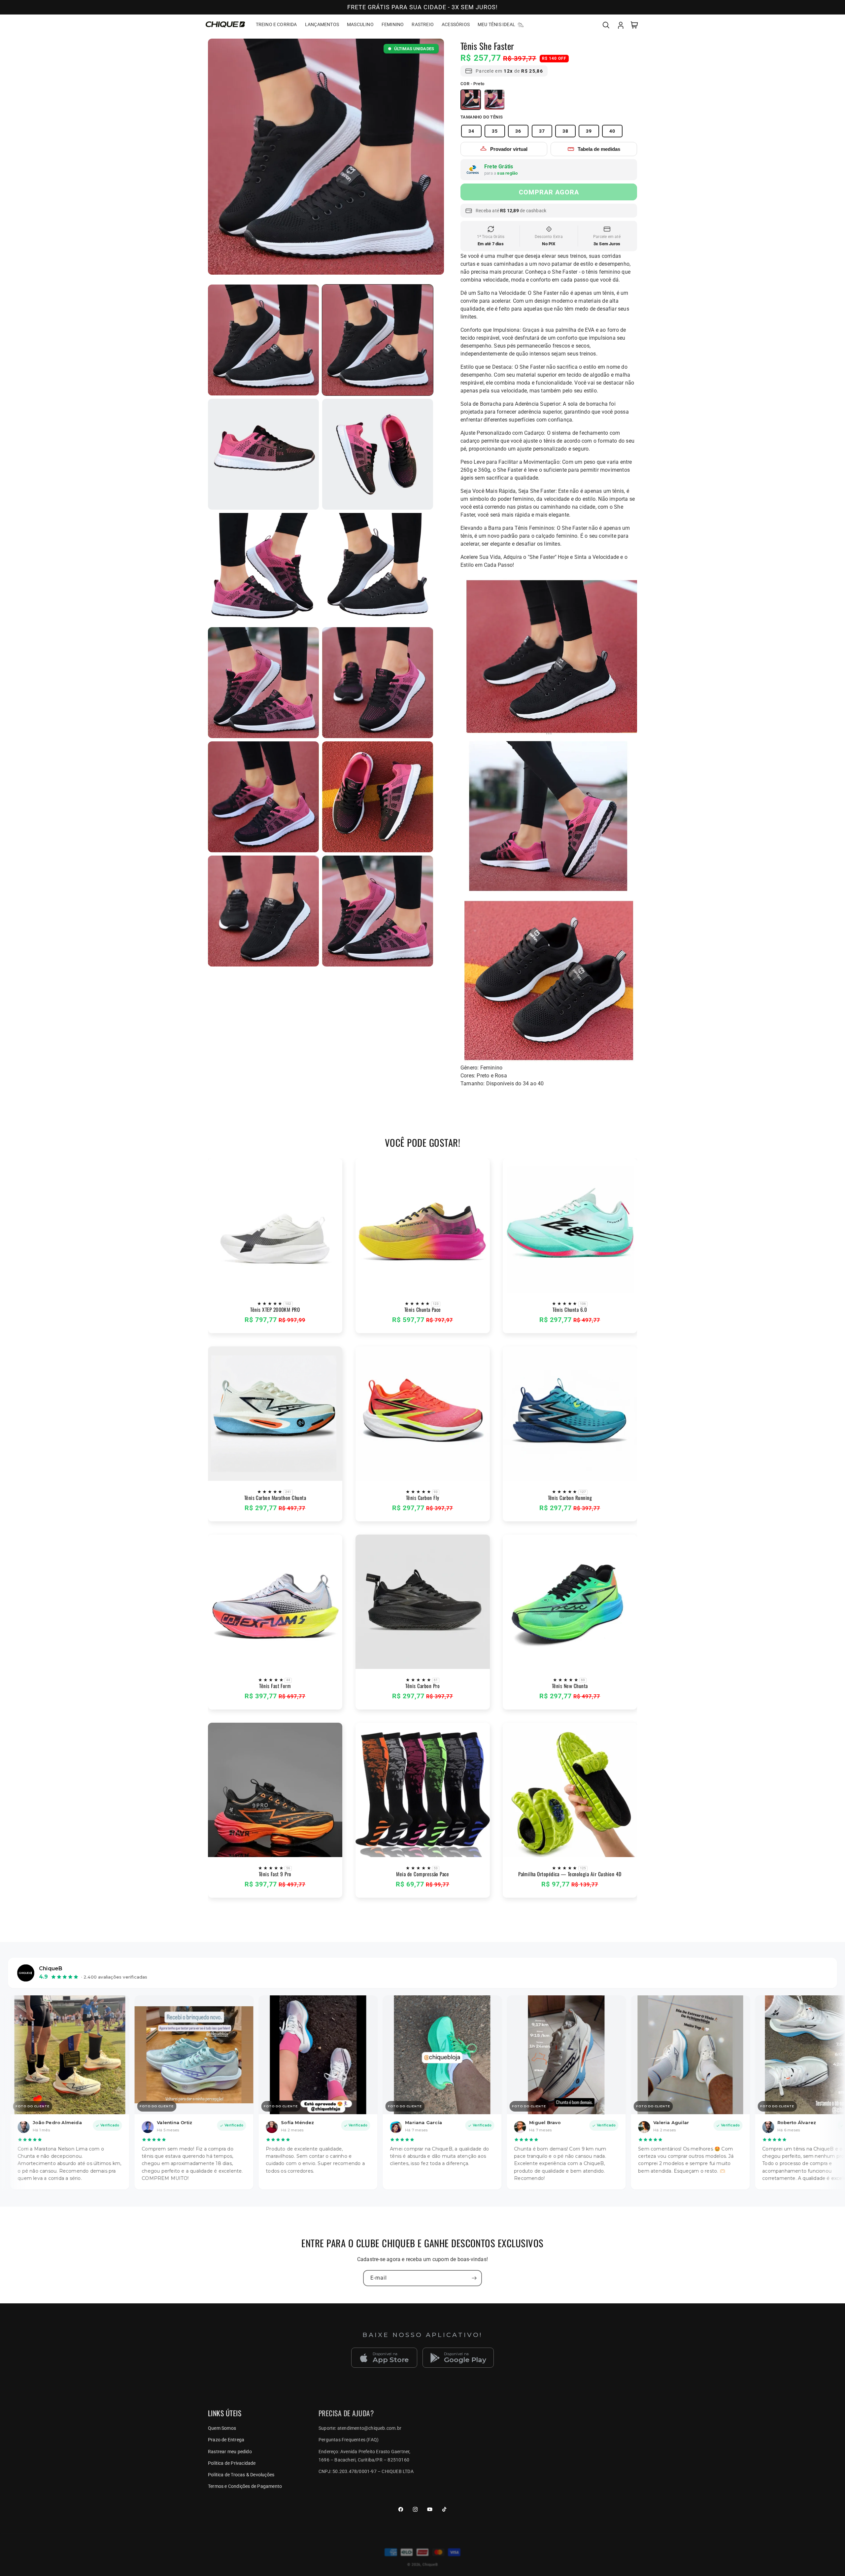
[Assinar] (474, 2278)
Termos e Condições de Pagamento (245, 2486)
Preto (471, 100)
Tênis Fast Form (275, 1686)
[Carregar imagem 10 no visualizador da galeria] (263, 911)
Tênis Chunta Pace (422, 1310)
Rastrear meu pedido (230, 2452)
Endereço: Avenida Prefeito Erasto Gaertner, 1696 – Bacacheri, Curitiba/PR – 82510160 (365, 2456)
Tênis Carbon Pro (422, 1686)
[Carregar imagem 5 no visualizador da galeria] (378, 568)
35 (495, 131)
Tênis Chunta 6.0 (570, 1310)
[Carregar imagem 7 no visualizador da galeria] (378, 683)
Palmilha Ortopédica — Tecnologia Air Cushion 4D (570, 1874)
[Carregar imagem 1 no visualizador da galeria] (378, 340)
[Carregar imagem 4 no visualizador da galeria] (263, 568)
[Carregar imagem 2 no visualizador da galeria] (263, 454)
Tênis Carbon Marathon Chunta (275, 1498)
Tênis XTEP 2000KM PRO (275, 1310)
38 (565, 131)
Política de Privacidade (232, 2463)
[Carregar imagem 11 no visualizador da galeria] (263, 340)
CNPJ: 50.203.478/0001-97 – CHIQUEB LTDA (366, 2471)
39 (589, 131)
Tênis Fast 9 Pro (275, 1874)
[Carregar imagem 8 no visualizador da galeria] (263, 797)
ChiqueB (430, 2565)
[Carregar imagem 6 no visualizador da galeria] (263, 683)
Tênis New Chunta (570, 1686)
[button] (606, 24)
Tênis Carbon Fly (423, 1498)
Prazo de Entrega (226, 2440)
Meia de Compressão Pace (422, 1874)
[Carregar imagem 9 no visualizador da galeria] (378, 797)
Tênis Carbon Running (570, 1498)
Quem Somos (222, 2428)
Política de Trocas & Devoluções (241, 2475)
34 (471, 131)
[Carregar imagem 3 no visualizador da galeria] (378, 454)
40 (612, 131)
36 (518, 131)
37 (542, 131)
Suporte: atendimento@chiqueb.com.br (360, 2428)
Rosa (494, 100)
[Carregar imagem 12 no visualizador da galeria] (378, 911)
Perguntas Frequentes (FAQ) (349, 2440)
